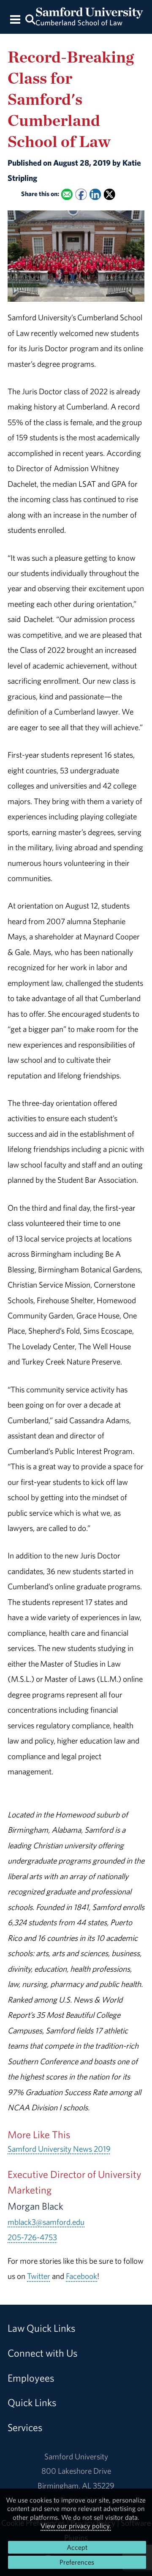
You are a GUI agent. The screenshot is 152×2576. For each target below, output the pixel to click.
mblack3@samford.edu (46, 2222)
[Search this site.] (30, 19)
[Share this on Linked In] (95, 194)
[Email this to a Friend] (67, 194)
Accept (77, 2547)
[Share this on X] (110, 194)
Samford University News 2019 (59, 2149)
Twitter (39, 2276)
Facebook (81, 2276)
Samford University (76, 2456)
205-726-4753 (32, 2237)
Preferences (77, 2562)
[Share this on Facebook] (81, 194)
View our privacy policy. (76, 2526)
